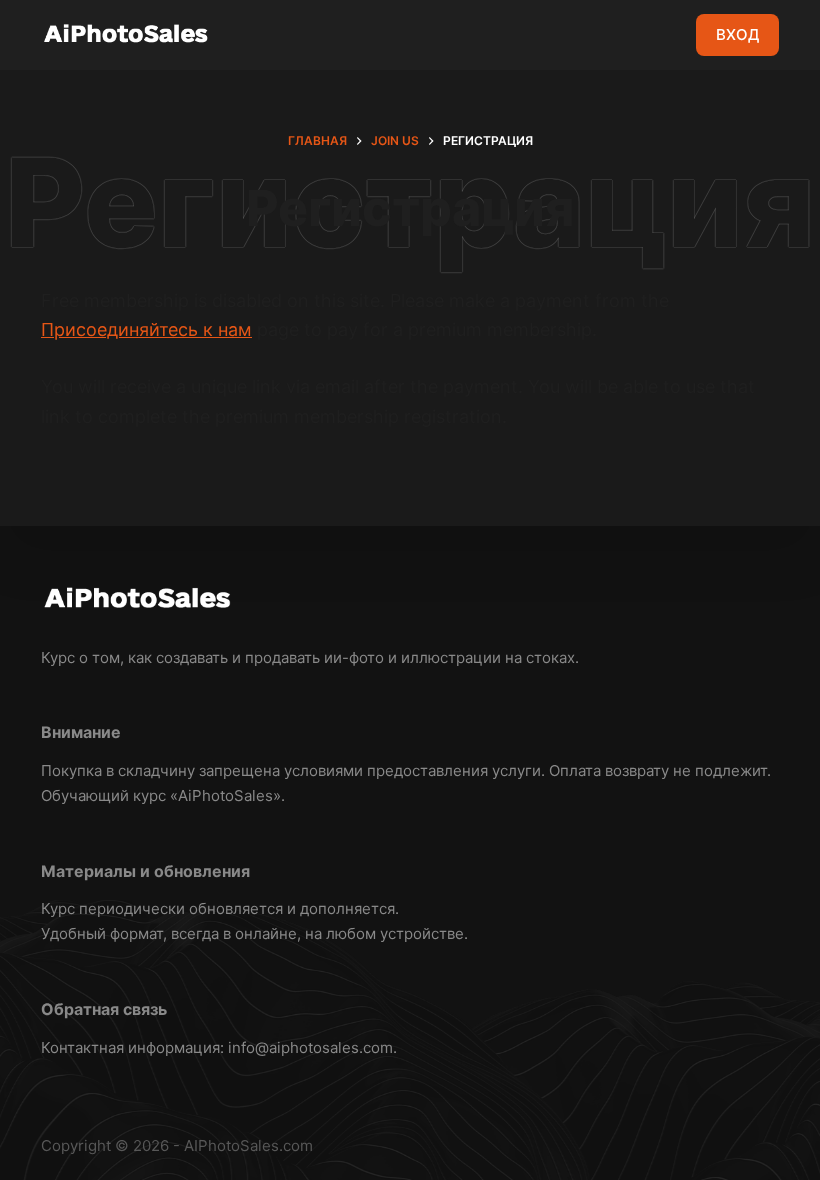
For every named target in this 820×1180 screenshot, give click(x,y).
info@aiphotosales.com (310, 1047)
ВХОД (737, 34)
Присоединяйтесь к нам (146, 329)
